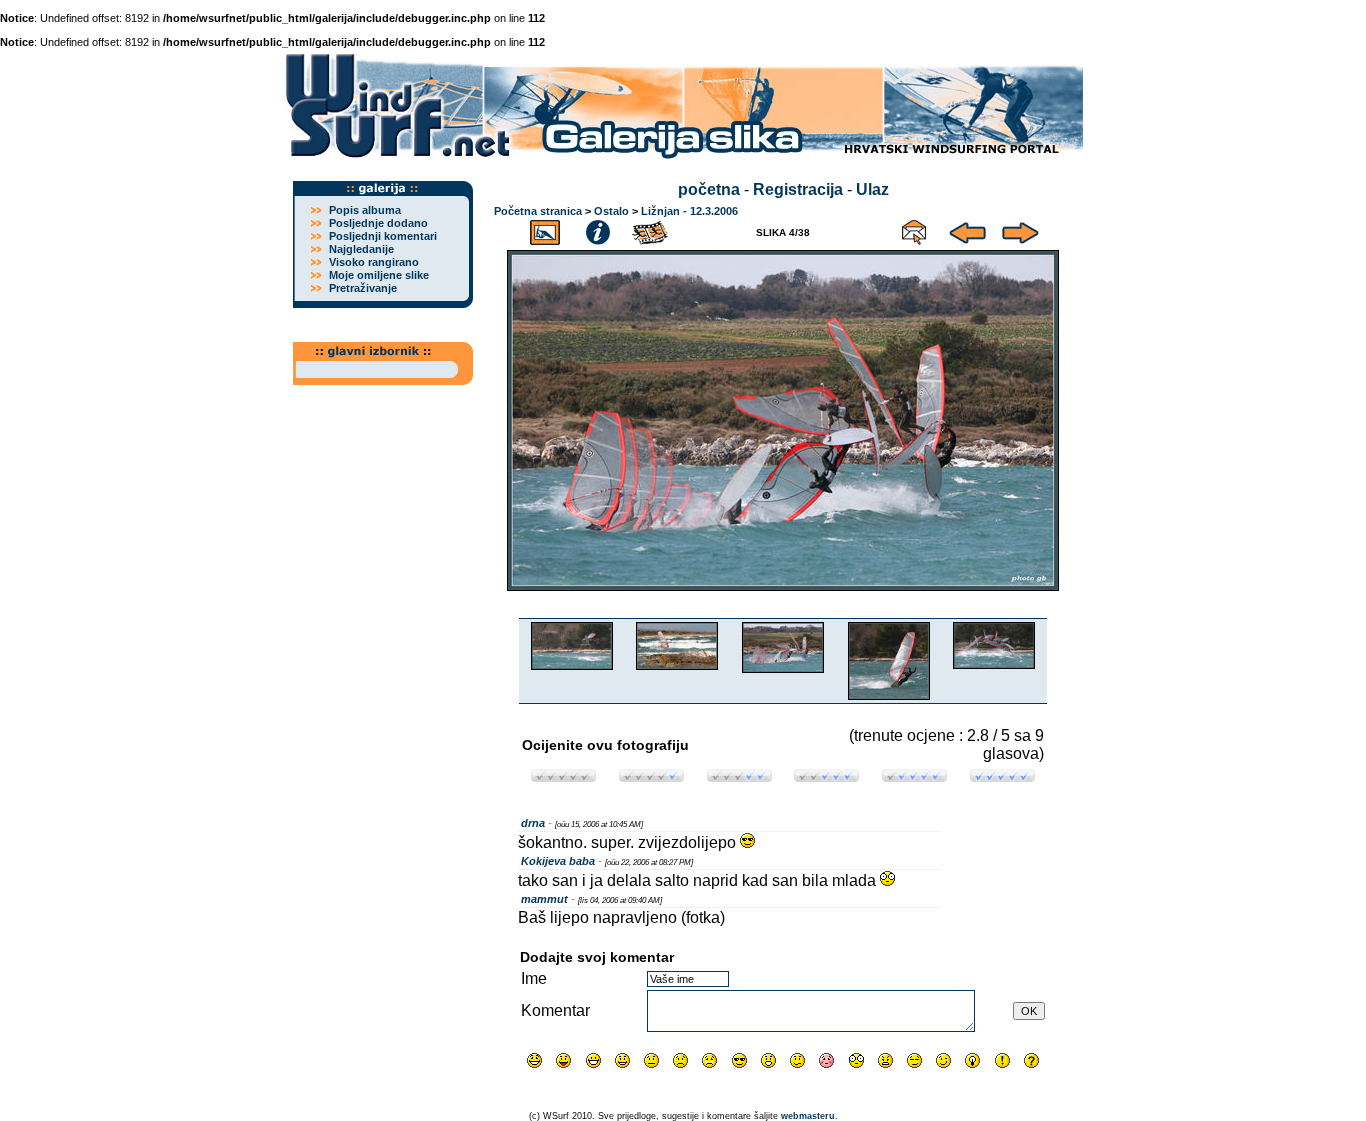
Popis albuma (365, 210)
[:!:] (1002, 1060)
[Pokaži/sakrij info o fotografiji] (598, 229)
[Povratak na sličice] (545, 229)
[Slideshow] (651, 229)
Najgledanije (361, 249)
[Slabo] (651, 776)
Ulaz (872, 189)
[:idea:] (972, 1060)
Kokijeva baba (558, 861)
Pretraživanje (363, 288)
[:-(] (680, 1060)
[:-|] (651, 1060)
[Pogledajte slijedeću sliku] (1020, 229)
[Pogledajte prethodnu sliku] (967, 229)
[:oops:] (826, 1060)
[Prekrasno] (1002, 776)
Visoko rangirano (374, 262)
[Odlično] (914, 776)
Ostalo (611, 211)
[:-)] (622, 1060)
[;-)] (943, 1060)
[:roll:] (914, 1060)
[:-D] (593, 1060)
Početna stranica (538, 211)
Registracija (798, 189)
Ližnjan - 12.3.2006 (689, 211)
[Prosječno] (739, 776)
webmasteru (808, 1116)
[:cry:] (709, 1060)
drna (533, 823)
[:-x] (885, 1060)
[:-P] (563, 1060)
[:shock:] (856, 1060)
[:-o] (768, 1060)
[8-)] (739, 1060)
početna (709, 189)
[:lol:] (534, 1060)
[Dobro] (826, 776)
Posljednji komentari (383, 236)
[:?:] (1031, 1060)
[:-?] (797, 1060)
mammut (544, 899)
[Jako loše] (563, 776)
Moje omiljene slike (379, 275)
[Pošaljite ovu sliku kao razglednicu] (914, 229)
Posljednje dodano (378, 223)
